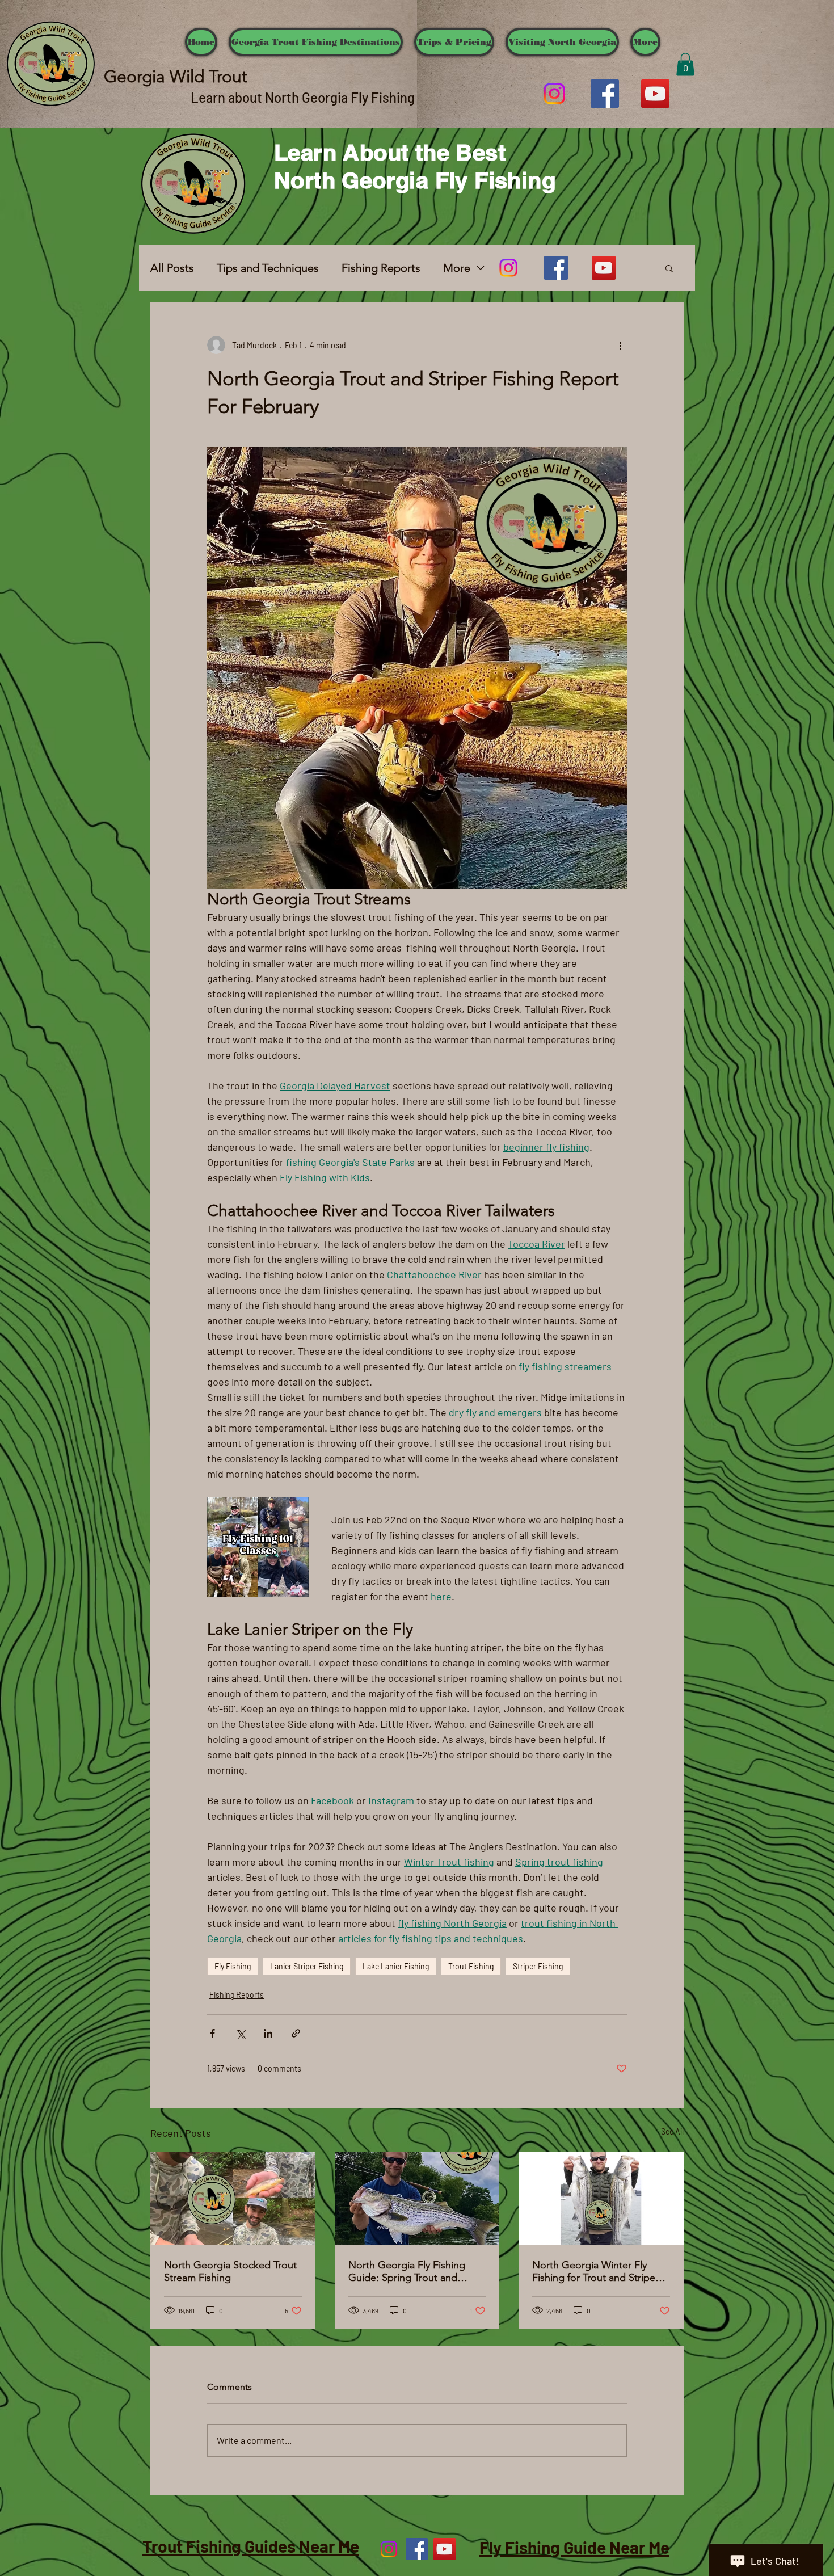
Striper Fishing (538, 1966)
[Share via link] (296, 2033)
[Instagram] (554, 94)
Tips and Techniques (268, 268)
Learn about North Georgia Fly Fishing (303, 97)
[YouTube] (655, 94)
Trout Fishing (471, 1966)
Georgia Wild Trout (176, 77)
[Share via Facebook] (212, 2033)
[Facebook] (605, 94)
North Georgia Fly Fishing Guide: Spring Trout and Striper (407, 2271)
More (457, 268)
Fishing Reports (381, 268)
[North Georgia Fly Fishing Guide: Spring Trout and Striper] (417, 2199)
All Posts (172, 268)
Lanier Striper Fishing (307, 1966)
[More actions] (620, 345)
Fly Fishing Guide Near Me (574, 2547)
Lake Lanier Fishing (396, 1966)
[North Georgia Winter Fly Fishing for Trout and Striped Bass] (601, 2198)
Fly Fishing (233, 1966)
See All (672, 2131)
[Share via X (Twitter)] (240, 2033)
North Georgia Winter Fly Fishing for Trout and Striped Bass (597, 2271)
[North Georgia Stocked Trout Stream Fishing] (233, 2198)
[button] (685, 64)
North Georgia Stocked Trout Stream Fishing (230, 2271)
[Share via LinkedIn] (268, 2033)
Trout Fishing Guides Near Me (251, 2546)
